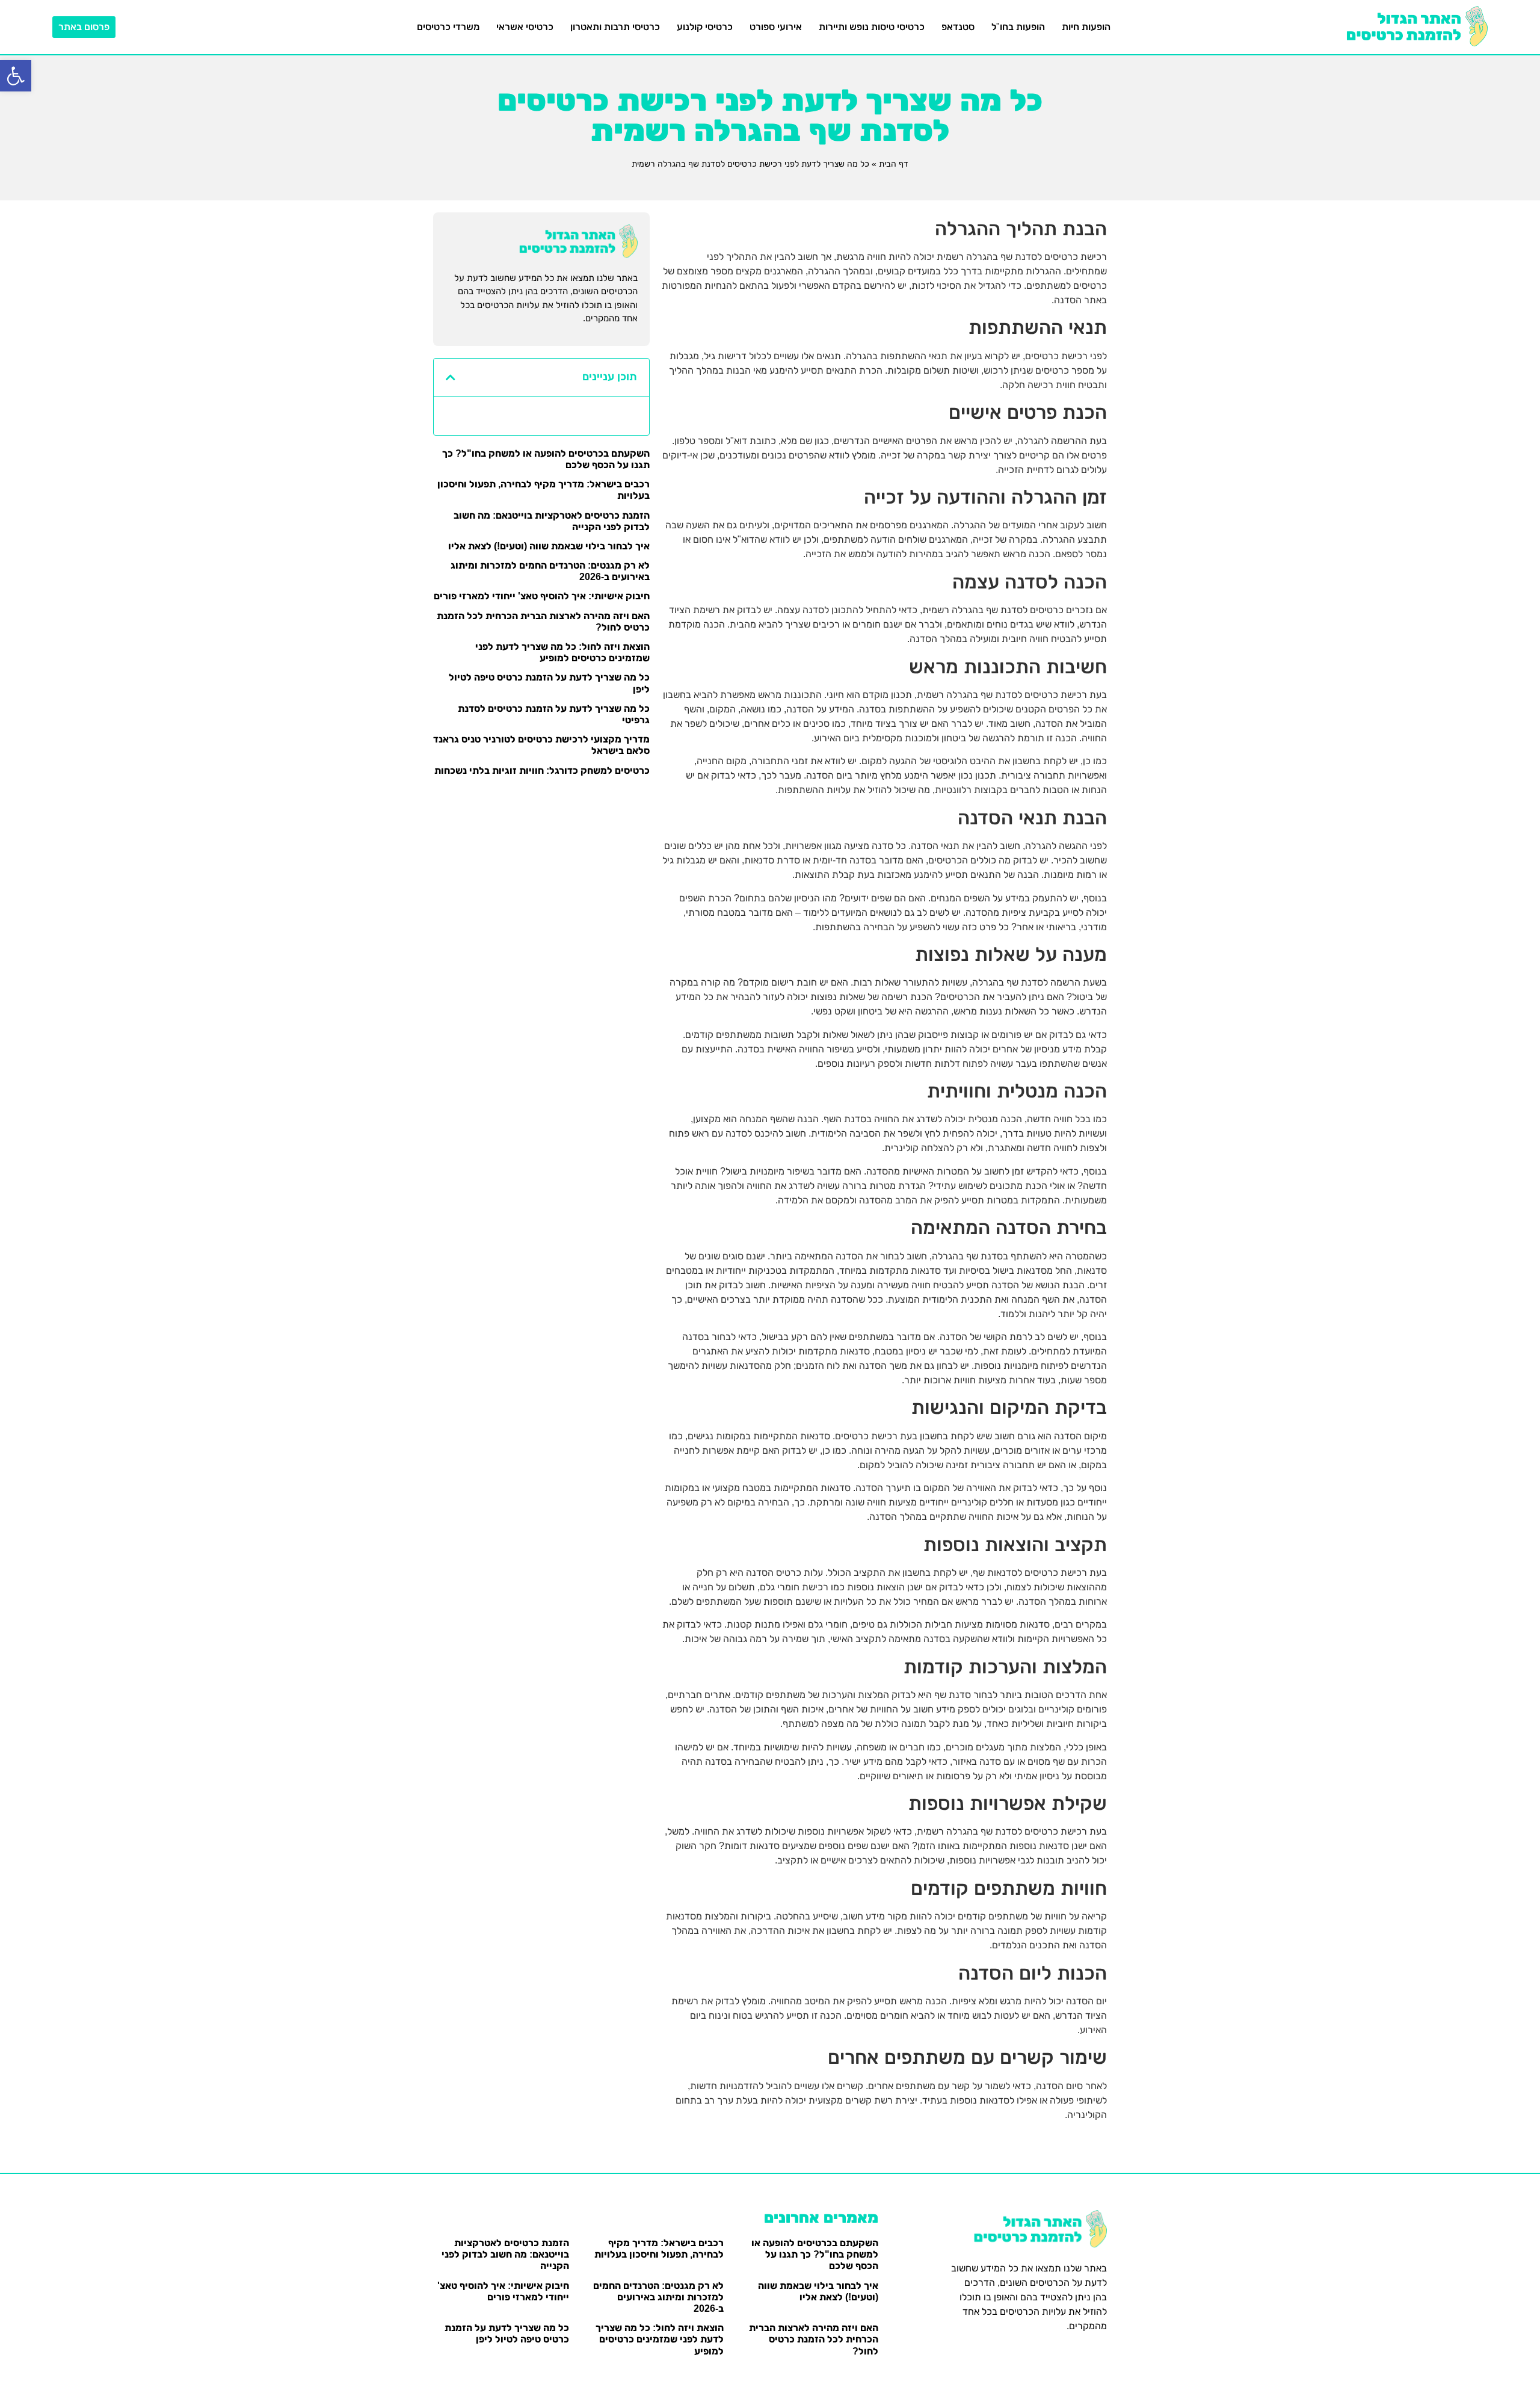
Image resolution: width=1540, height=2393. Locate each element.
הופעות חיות (1086, 27)
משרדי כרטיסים (448, 27)
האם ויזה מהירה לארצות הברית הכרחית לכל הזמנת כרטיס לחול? (814, 2339)
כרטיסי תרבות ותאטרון (615, 27)
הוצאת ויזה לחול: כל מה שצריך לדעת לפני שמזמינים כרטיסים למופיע (660, 2339)
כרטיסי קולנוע (705, 27)
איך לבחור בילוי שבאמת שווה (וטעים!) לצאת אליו (549, 546)
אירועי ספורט (776, 27)
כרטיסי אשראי (525, 27)
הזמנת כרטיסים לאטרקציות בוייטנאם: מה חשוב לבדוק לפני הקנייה (505, 2254)
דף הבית (894, 164)
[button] (16, 76)
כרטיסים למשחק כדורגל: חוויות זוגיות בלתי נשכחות (542, 770)
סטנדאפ (958, 27)
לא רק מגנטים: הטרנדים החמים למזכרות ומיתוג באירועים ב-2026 (658, 2297)
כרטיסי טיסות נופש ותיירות (872, 27)
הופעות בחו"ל (1018, 27)
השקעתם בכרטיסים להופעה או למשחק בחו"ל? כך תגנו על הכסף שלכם (815, 2254)
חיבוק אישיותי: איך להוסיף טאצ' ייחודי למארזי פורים (542, 596)
